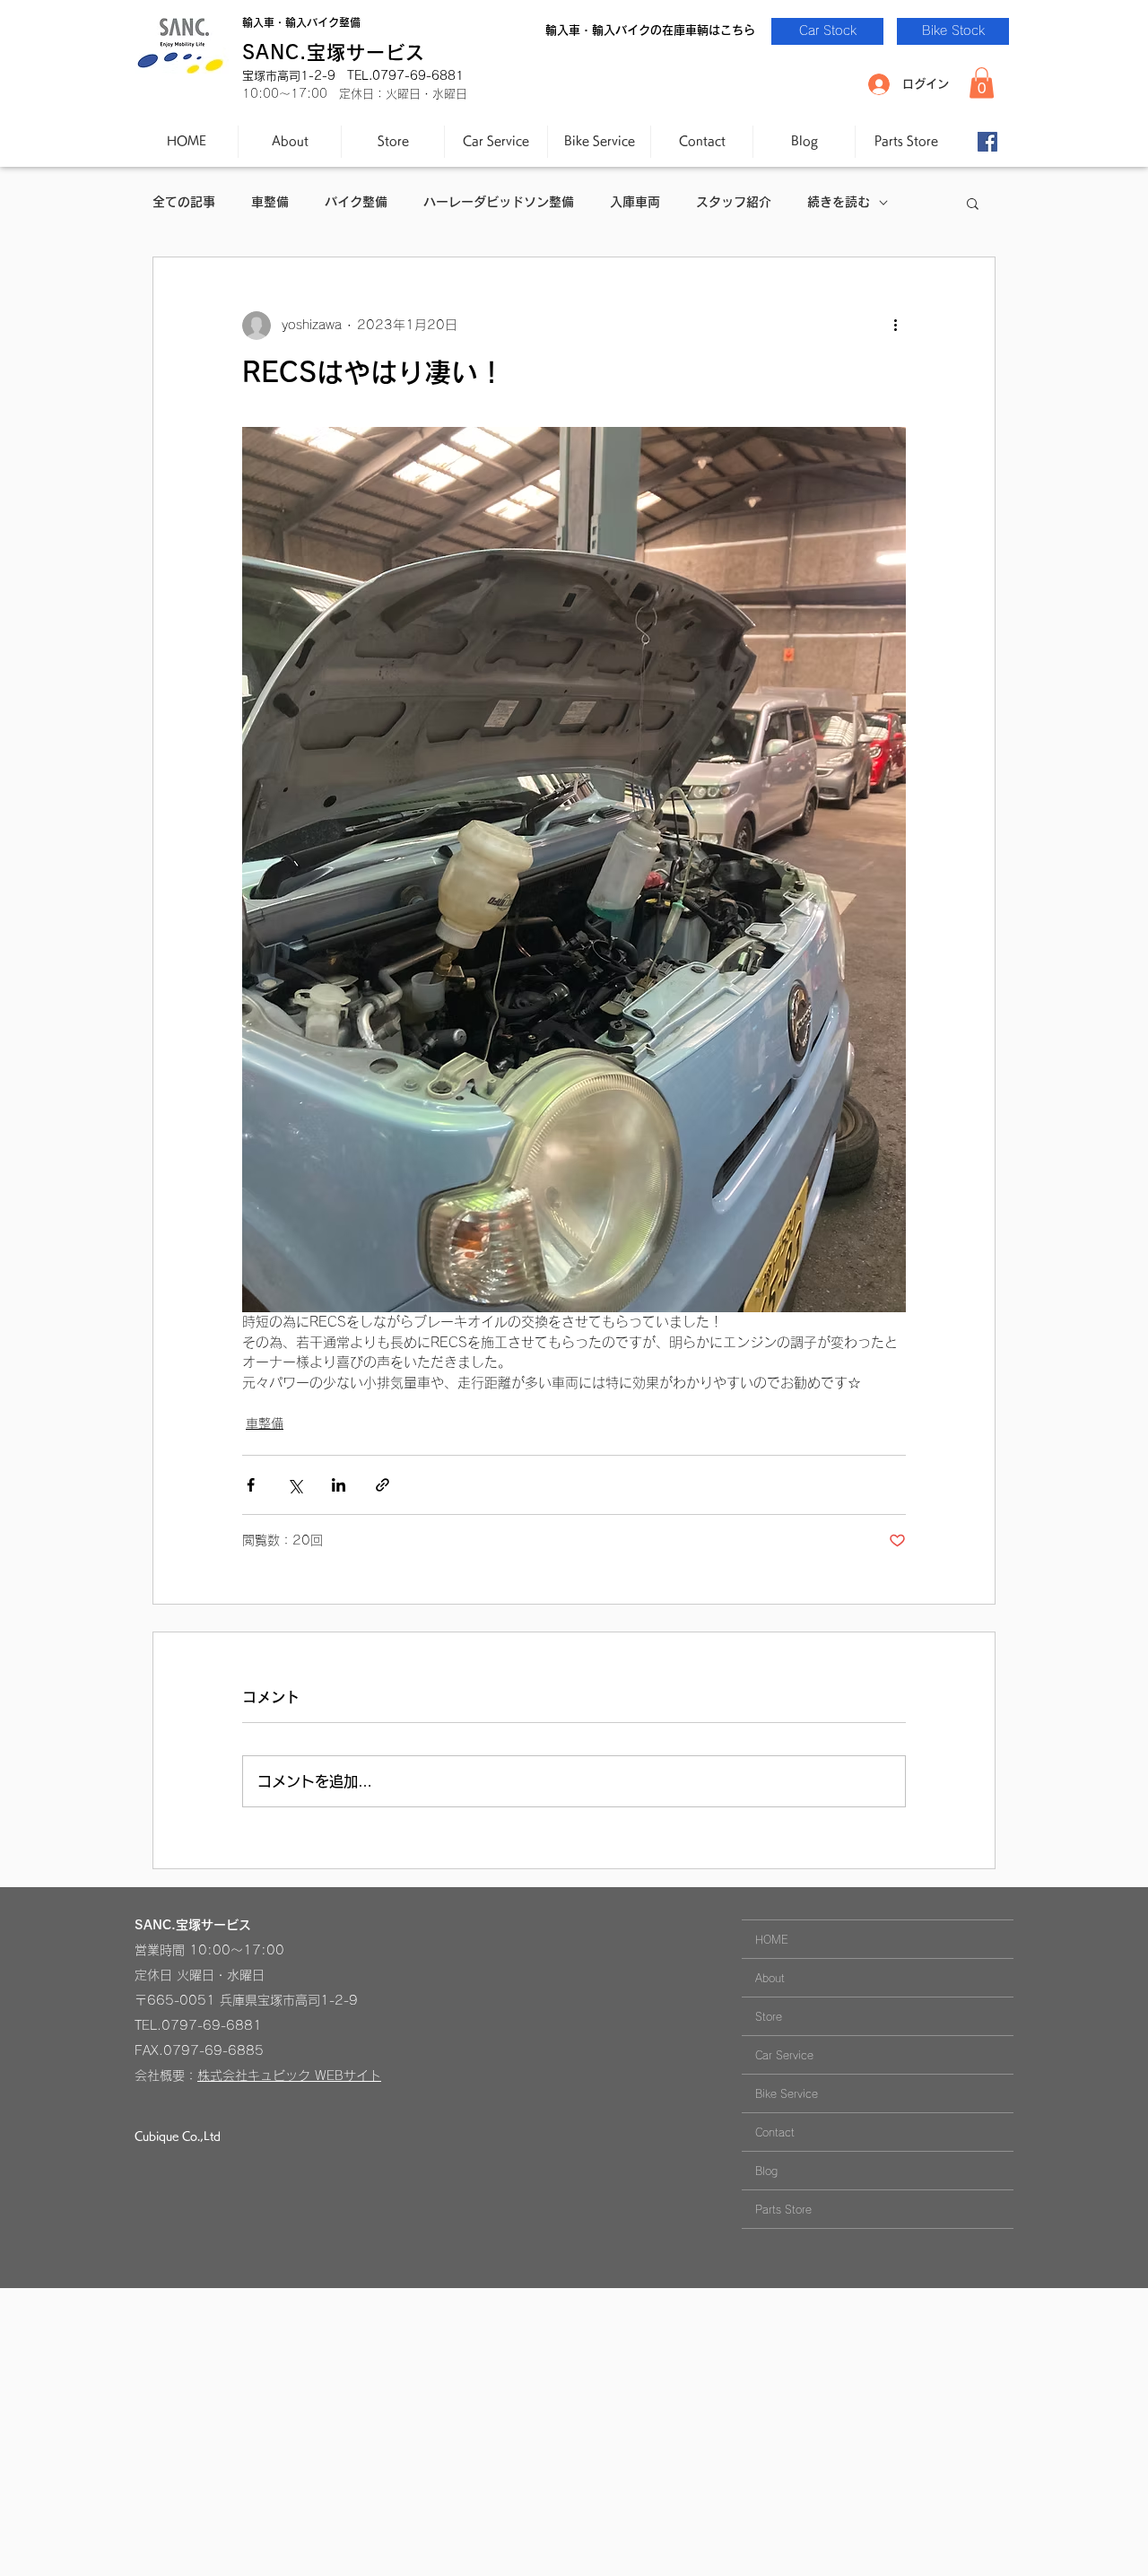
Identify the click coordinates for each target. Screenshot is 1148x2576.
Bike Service (787, 2093)
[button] (982, 83)
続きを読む (839, 202)
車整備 (270, 202)
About (770, 1978)
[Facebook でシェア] (251, 1485)
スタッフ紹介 (734, 202)
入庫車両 (635, 202)
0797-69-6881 (212, 2025)
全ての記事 (184, 202)
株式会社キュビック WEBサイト (289, 2076)
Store (769, 2016)
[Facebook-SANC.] (987, 142)
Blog (766, 2171)
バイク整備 (356, 202)
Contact (775, 2132)
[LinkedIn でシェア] (339, 1485)
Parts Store (783, 2209)
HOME (772, 1939)
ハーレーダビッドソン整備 (499, 202)
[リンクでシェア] (383, 1485)
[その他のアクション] (895, 326)
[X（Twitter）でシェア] (295, 1485)
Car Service (784, 2055)
